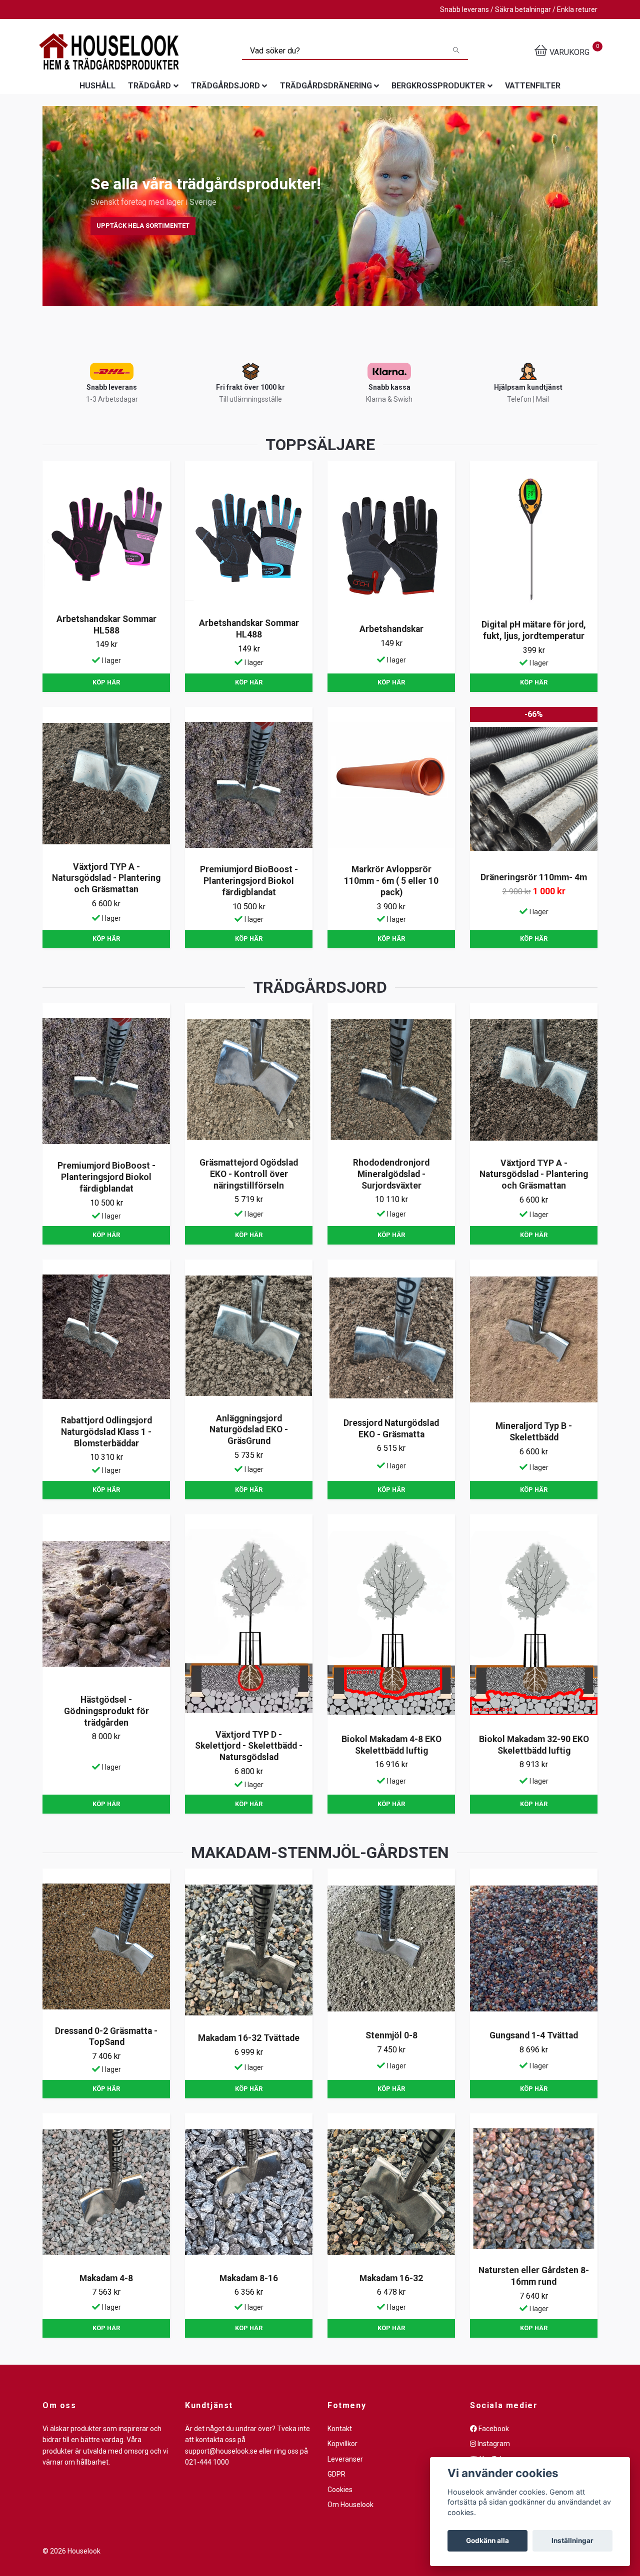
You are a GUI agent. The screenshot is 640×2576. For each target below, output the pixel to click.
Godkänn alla (487, 2541)
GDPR (336, 2474)
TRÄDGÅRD (149, 86)
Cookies (340, 2490)
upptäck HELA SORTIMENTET (143, 226)
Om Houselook (350, 2505)
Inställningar (572, 2541)
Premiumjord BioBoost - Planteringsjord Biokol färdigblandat (249, 881)
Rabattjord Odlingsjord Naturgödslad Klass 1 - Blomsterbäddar (106, 1432)
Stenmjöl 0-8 (391, 2035)
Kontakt (340, 2429)
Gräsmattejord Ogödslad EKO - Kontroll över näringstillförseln (249, 1174)
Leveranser (345, 2459)
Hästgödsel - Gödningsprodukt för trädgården (106, 1711)
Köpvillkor (342, 2444)
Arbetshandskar (391, 629)
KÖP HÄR (106, 682)
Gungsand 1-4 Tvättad (534, 2035)
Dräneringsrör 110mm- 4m (534, 877)
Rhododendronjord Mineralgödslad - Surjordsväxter (391, 1174)
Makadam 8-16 (249, 2278)
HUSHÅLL (97, 86)
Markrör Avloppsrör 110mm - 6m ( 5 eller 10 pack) (391, 881)
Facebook (493, 2429)
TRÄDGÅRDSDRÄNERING (326, 86)
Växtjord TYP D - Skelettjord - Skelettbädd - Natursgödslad (249, 1746)
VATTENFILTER (533, 86)
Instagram (493, 2444)
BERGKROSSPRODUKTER (438, 86)
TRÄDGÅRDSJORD (225, 86)
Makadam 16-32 (391, 2278)
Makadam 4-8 (106, 2278)
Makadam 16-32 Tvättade (249, 2038)
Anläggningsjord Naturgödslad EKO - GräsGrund (249, 1430)
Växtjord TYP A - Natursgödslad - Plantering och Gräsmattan (106, 878)
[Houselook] (109, 51)
